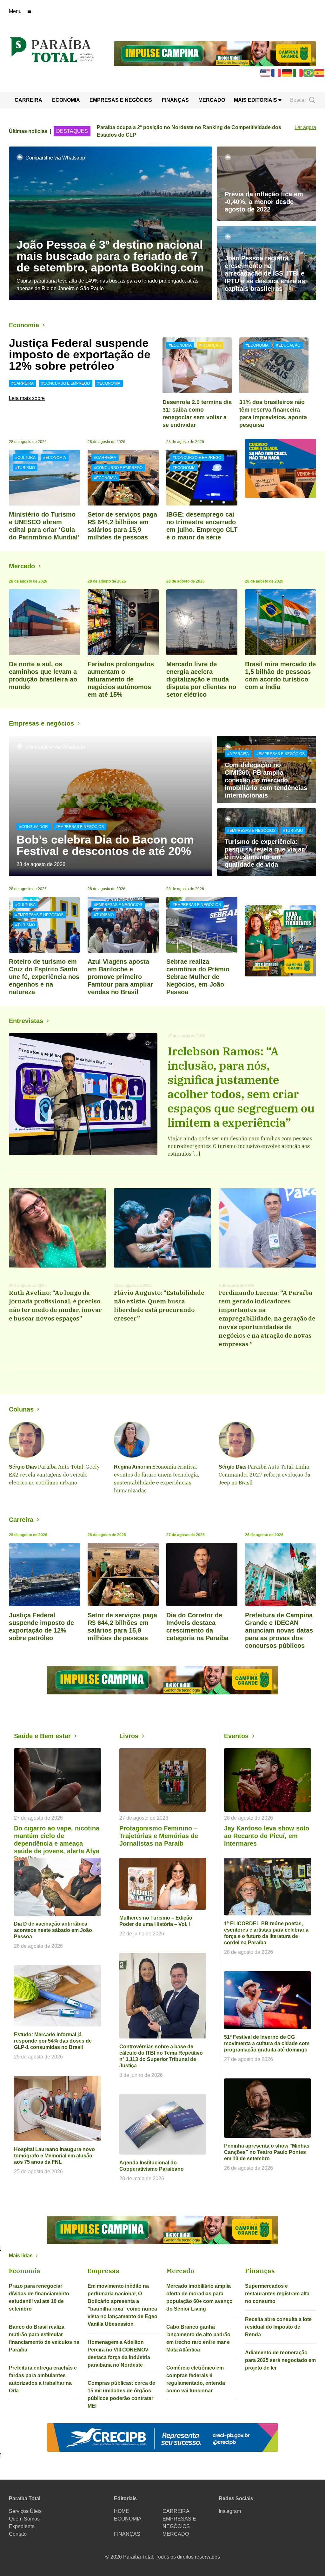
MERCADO (212, 100)
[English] (266, 72)
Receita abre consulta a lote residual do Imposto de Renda (278, 2327)
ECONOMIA (66, 100)
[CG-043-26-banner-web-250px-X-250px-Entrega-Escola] (281, 941)
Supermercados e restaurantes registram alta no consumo (277, 2294)
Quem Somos (24, 2519)
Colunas (21, 1409)
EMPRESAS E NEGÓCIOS (121, 100)
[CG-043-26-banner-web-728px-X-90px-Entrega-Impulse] (215, 53)
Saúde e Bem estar (42, 1736)
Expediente (22, 2526)
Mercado (22, 566)
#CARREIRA (23, 383)
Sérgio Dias (23, 1467)
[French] (276, 72)
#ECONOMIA (109, 383)
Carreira (21, 1520)
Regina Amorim (133, 1467)
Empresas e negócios (41, 723)
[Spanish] (320, 72)
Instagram (230, 2511)
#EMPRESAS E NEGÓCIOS (80, 827)
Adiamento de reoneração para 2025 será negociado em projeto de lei (280, 2360)
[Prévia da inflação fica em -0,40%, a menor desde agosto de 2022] (267, 184)
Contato (18, 2534)
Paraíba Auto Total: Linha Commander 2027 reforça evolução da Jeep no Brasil (265, 1475)
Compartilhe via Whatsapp (55, 158)
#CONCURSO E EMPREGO (66, 383)
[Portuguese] (309, 72)
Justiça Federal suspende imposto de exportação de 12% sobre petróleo (80, 354)
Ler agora (305, 127)
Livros (129, 1736)
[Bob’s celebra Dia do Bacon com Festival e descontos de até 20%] (110, 806)
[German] (287, 72)
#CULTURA (25, 458)
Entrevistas (26, 1021)
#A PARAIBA (238, 754)
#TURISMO (25, 468)
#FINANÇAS (210, 345)
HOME (122, 2511)
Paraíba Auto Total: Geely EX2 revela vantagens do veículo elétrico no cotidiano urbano (54, 1475)
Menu (15, 11)
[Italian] (298, 72)
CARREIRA (28, 100)
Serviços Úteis (25, 2511)
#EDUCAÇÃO (288, 345)
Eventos (236, 1736)
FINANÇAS (175, 100)
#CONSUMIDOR (33, 827)
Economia (24, 325)
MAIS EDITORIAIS (256, 100)
